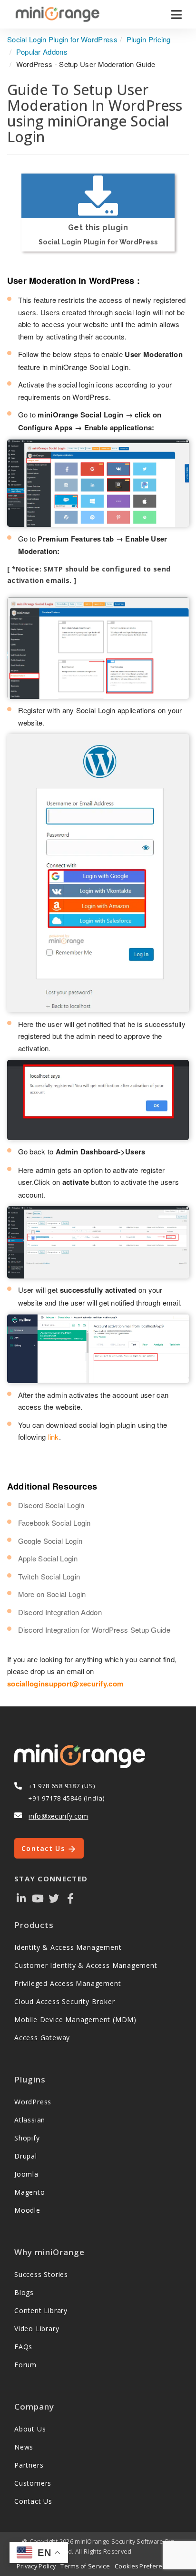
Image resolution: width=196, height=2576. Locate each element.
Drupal (26, 2156)
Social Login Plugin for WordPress (62, 39)
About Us (30, 2429)
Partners (29, 2465)
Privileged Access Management (68, 1983)
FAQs (23, 2347)
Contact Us (44, 1848)
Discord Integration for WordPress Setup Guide (94, 1630)
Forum (25, 2365)
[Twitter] (54, 1898)
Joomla (26, 2174)
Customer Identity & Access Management (86, 1965)
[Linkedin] (21, 1898)
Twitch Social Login (49, 1576)
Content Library (41, 2310)
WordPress (33, 2102)
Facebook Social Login (54, 1523)
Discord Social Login (51, 1505)
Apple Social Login (48, 1558)
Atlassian (30, 2120)
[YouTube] (38, 1898)
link (54, 1437)
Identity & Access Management (68, 1947)
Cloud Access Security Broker (64, 2001)
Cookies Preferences (146, 2566)
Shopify (27, 2138)
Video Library (37, 2329)
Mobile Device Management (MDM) (75, 2019)
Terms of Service (85, 2566)
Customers (33, 2483)
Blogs (24, 2292)
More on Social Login (52, 1594)
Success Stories (41, 2274)
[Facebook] (70, 1898)
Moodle (27, 2210)
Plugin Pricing (149, 39)
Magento (30, 2192)
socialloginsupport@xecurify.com (65, 1684)
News (24, 2447)
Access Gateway (42, 2038)
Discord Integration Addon (60, 1612)
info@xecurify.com (58, 1816)
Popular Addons (42, 52)
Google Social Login (50, 1541)
